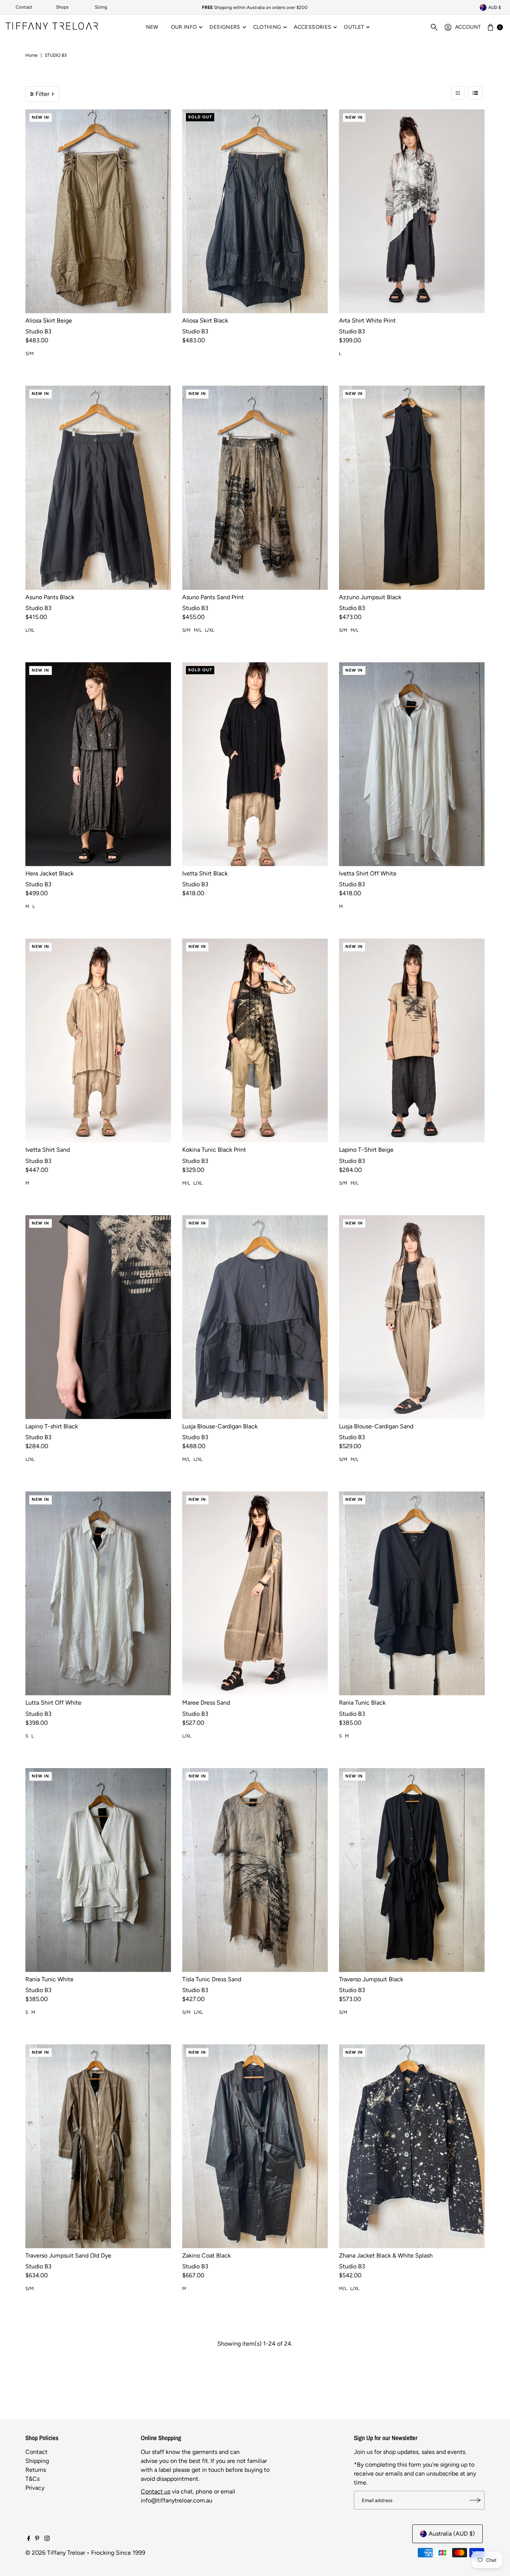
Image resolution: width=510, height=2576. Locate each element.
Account (468, 27)
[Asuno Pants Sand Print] (255, 488)
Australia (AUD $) (452, 2534)
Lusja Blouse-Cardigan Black (220, 1426)
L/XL (30, 630)
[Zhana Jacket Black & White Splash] (412, 2146)
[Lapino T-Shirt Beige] (412, 1040)
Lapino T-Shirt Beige (366, 1150)
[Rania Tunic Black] (412, 1593)
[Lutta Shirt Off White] (98, 1593)
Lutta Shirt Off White (53, 1703)
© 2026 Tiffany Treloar (55, 2553)
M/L (198, 630)
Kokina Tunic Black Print (214, 1150)
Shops (62, 7)
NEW (152, 27)
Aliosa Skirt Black (205, 321)
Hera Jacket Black (49, 873)
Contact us (156, 2491)
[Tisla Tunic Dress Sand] (255, 1870)
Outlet (354, 27)
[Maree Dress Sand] (255, 1593)
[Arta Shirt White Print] (412, 211)
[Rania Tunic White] (98, 1870)
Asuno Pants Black (50, 597)
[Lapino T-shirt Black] (98, 1317)
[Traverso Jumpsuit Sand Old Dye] (98, 2146)
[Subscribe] (475, 2500)
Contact (24, 7)
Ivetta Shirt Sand (48, 1150)
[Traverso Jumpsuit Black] (412, 1870)
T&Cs (32, 2479)
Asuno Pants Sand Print (213, 597)
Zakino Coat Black (206, 2255)
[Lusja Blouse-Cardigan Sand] (412, 1317)
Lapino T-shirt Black (52, 1426)
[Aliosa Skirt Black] (255, 211)
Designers (225, 27)
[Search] (434, 27)
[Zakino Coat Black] (255, 2146)
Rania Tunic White (49, 1979)
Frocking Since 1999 (118, 2553)
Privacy (35, 2488)
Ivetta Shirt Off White (368, 873)
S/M (29, 354)
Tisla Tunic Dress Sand (212, 1979)
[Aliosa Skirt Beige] (98, 211)
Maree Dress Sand (206, 1703)
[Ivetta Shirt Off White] (412, 764)
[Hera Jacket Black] (98, 764)
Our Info (184, 27)
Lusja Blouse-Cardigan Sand (376, 1426)
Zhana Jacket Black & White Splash (386, 2255)
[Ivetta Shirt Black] (255, 764)
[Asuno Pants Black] (98, 488)
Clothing (267, 27)
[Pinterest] (37, 2539)
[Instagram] (47, 2539)
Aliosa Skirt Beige (49, 321)
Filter (42, 94)
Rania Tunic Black (362, 1703)
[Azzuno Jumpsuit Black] (412, 488)
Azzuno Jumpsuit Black (370, 597)
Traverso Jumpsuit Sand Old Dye (68, 2255)
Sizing (101, 7)
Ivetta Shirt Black (205, 873)
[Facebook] (29, 2539)
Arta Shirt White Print (367, 321)
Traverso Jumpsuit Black (371, 1979)
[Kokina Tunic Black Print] (255, 1040)
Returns (36, 2470)
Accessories (312, 27)
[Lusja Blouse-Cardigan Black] (255, 1317)
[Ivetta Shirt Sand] (98, 1040)
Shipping (37, 2461)
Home (32, 55)
